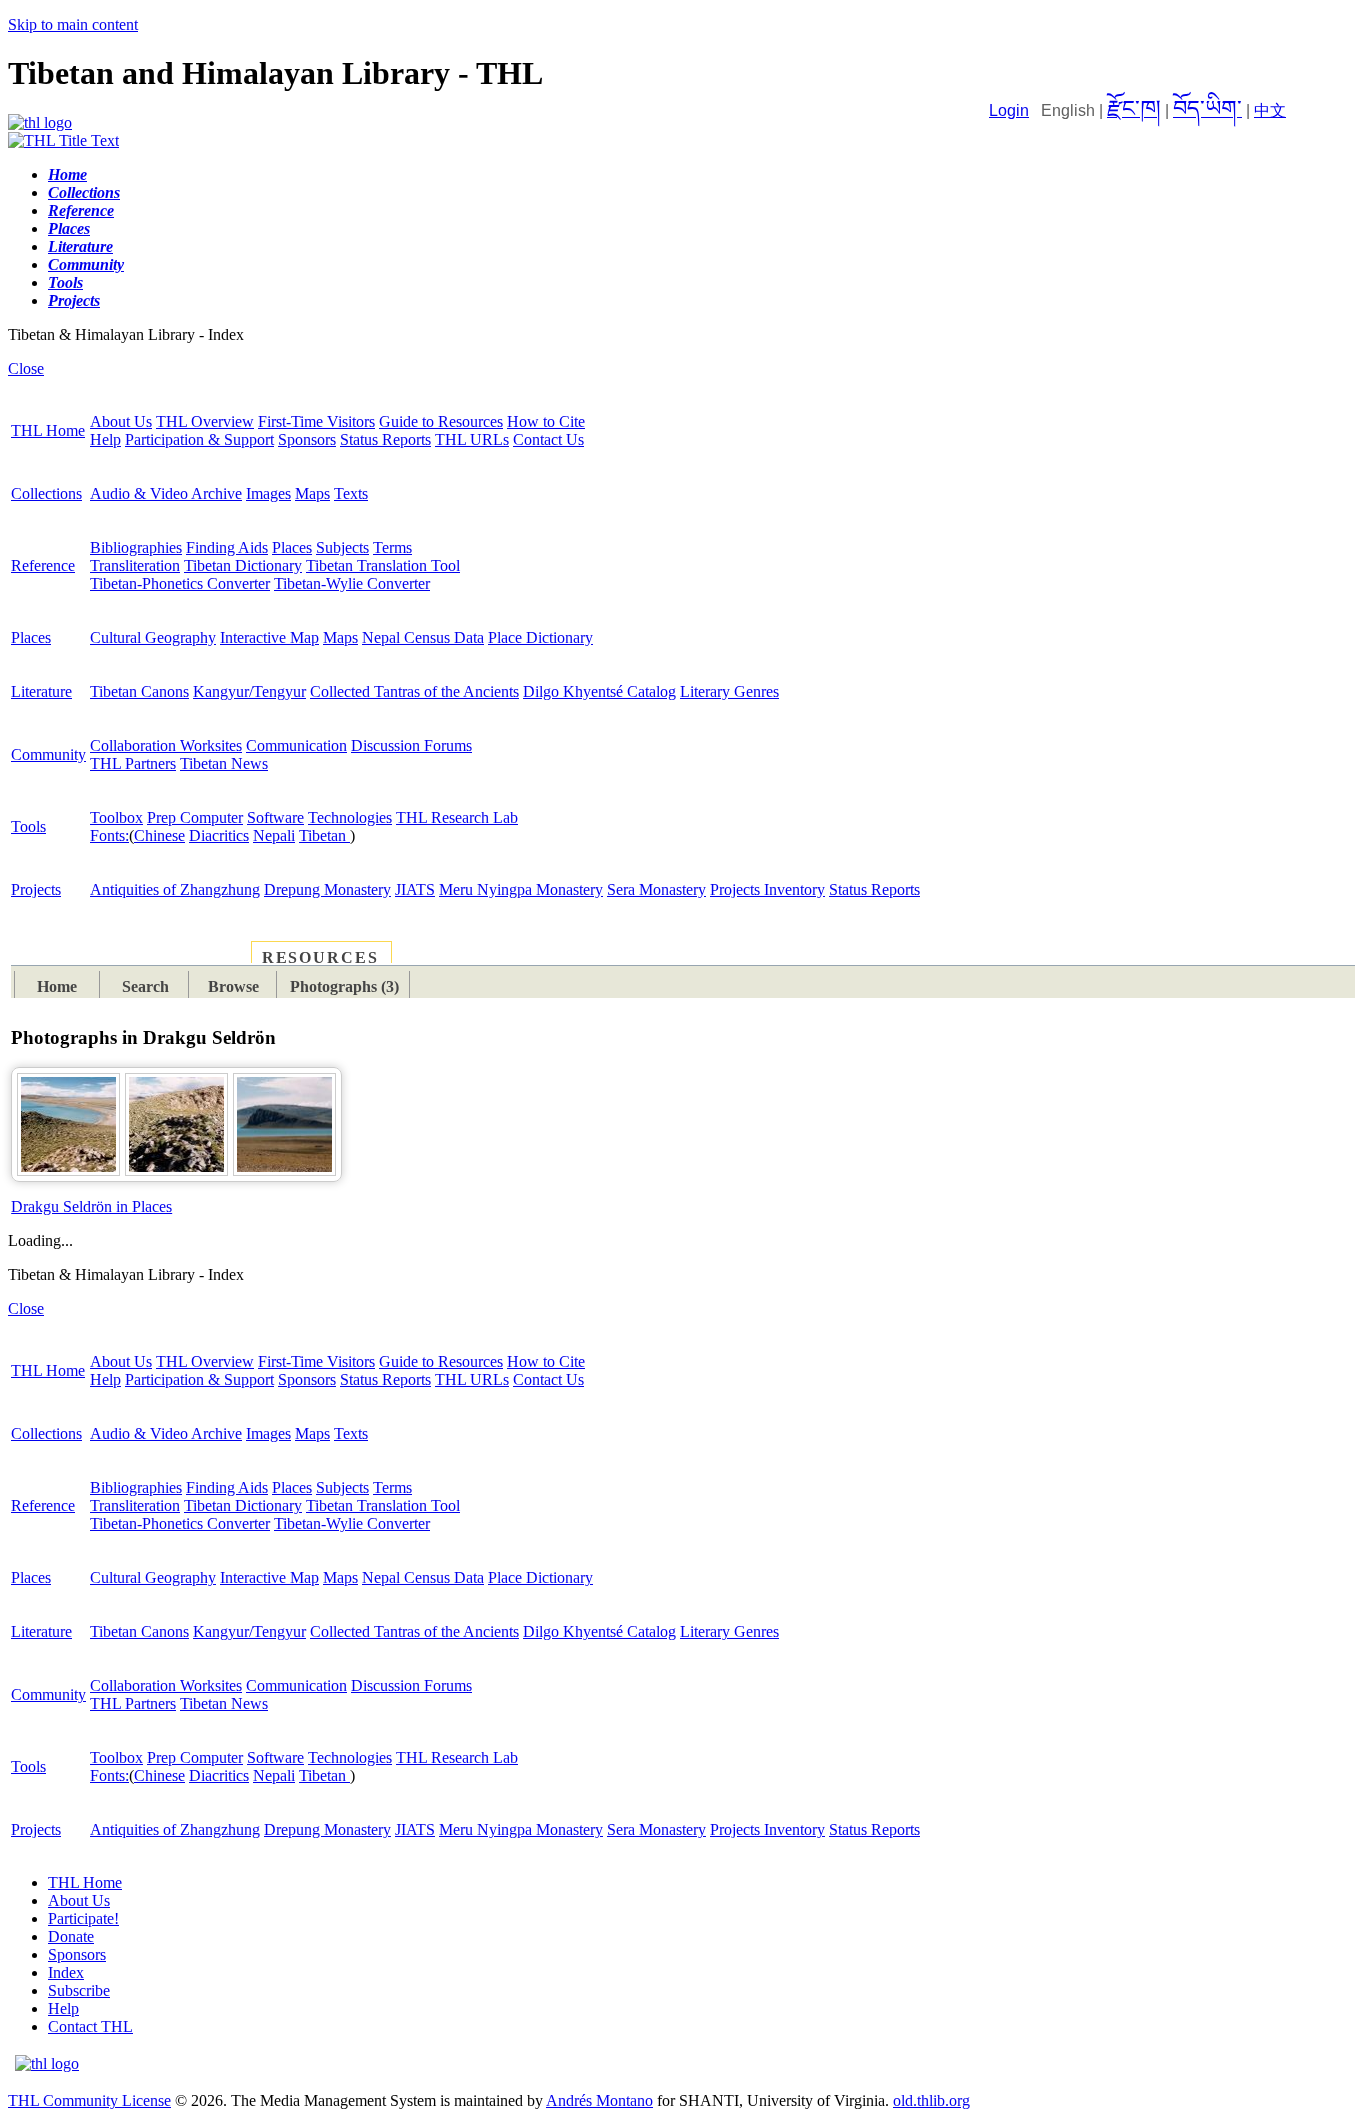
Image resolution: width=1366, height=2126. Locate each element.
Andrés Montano (599, 2100)
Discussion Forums (411, 745)
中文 (1270, 110)
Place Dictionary (540, 637)
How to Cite (546, 421)
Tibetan (324, 835)
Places (292, 547)
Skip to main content (73, 24)
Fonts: (109, 835)
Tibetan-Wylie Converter (352, 583)
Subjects (342, 547)
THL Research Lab (457, 817)
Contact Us (548, 439)
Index (66, 1972)
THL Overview (205, 421)
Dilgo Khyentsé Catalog (599, 691)
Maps (312, 493)
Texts (351, 493)
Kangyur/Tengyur (249, 691)
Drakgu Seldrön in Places (91, 1206)
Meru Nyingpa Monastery (521, 889)
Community (48, 754)
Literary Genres (729, 691)
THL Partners (133, 763)
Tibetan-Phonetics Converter (180, 583)
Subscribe (79, 1990)
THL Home (48, 430)
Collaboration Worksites (166, 745)
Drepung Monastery (327, 889)
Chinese (159, 835)
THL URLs (472, 439)
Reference (43, 565)
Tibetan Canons (139, 691)
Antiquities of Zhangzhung (175, 889)
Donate (71, 1936)
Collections (46, 493)
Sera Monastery (656, 889)
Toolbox (116, 817)
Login (1009, 110)
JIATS (415, 889)
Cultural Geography (153, 637)
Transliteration (135, 565)
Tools (28, 826)
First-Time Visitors (316, 421)
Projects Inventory (767, 889)
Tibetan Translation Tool (383, 565)
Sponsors (307, 439)
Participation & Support (199, 439)
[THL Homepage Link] (40, 122)
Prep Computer (195, 817)
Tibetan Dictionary (243, 565)
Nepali (274, 835)
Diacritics (219, 835)
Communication (296, 745)
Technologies (350, 817)
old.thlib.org (931, 2100)
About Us (121, 421)
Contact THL (90, 2026)
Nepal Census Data (423, 637)
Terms (392, 547)
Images (268, 493)
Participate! (83, 1918)
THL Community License (89, 2100)
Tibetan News (224, 763)
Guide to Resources (441, 421)
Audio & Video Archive (166, 493)
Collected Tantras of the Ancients (414, 691)
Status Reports (385, 439)
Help (105, 439)
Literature (41, 691)
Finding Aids (227, 547)
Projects (36, 889)
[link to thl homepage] (47, 2063)
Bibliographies (136, 547)
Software (275, 817)
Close (26, 368)
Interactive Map (269, 637)
